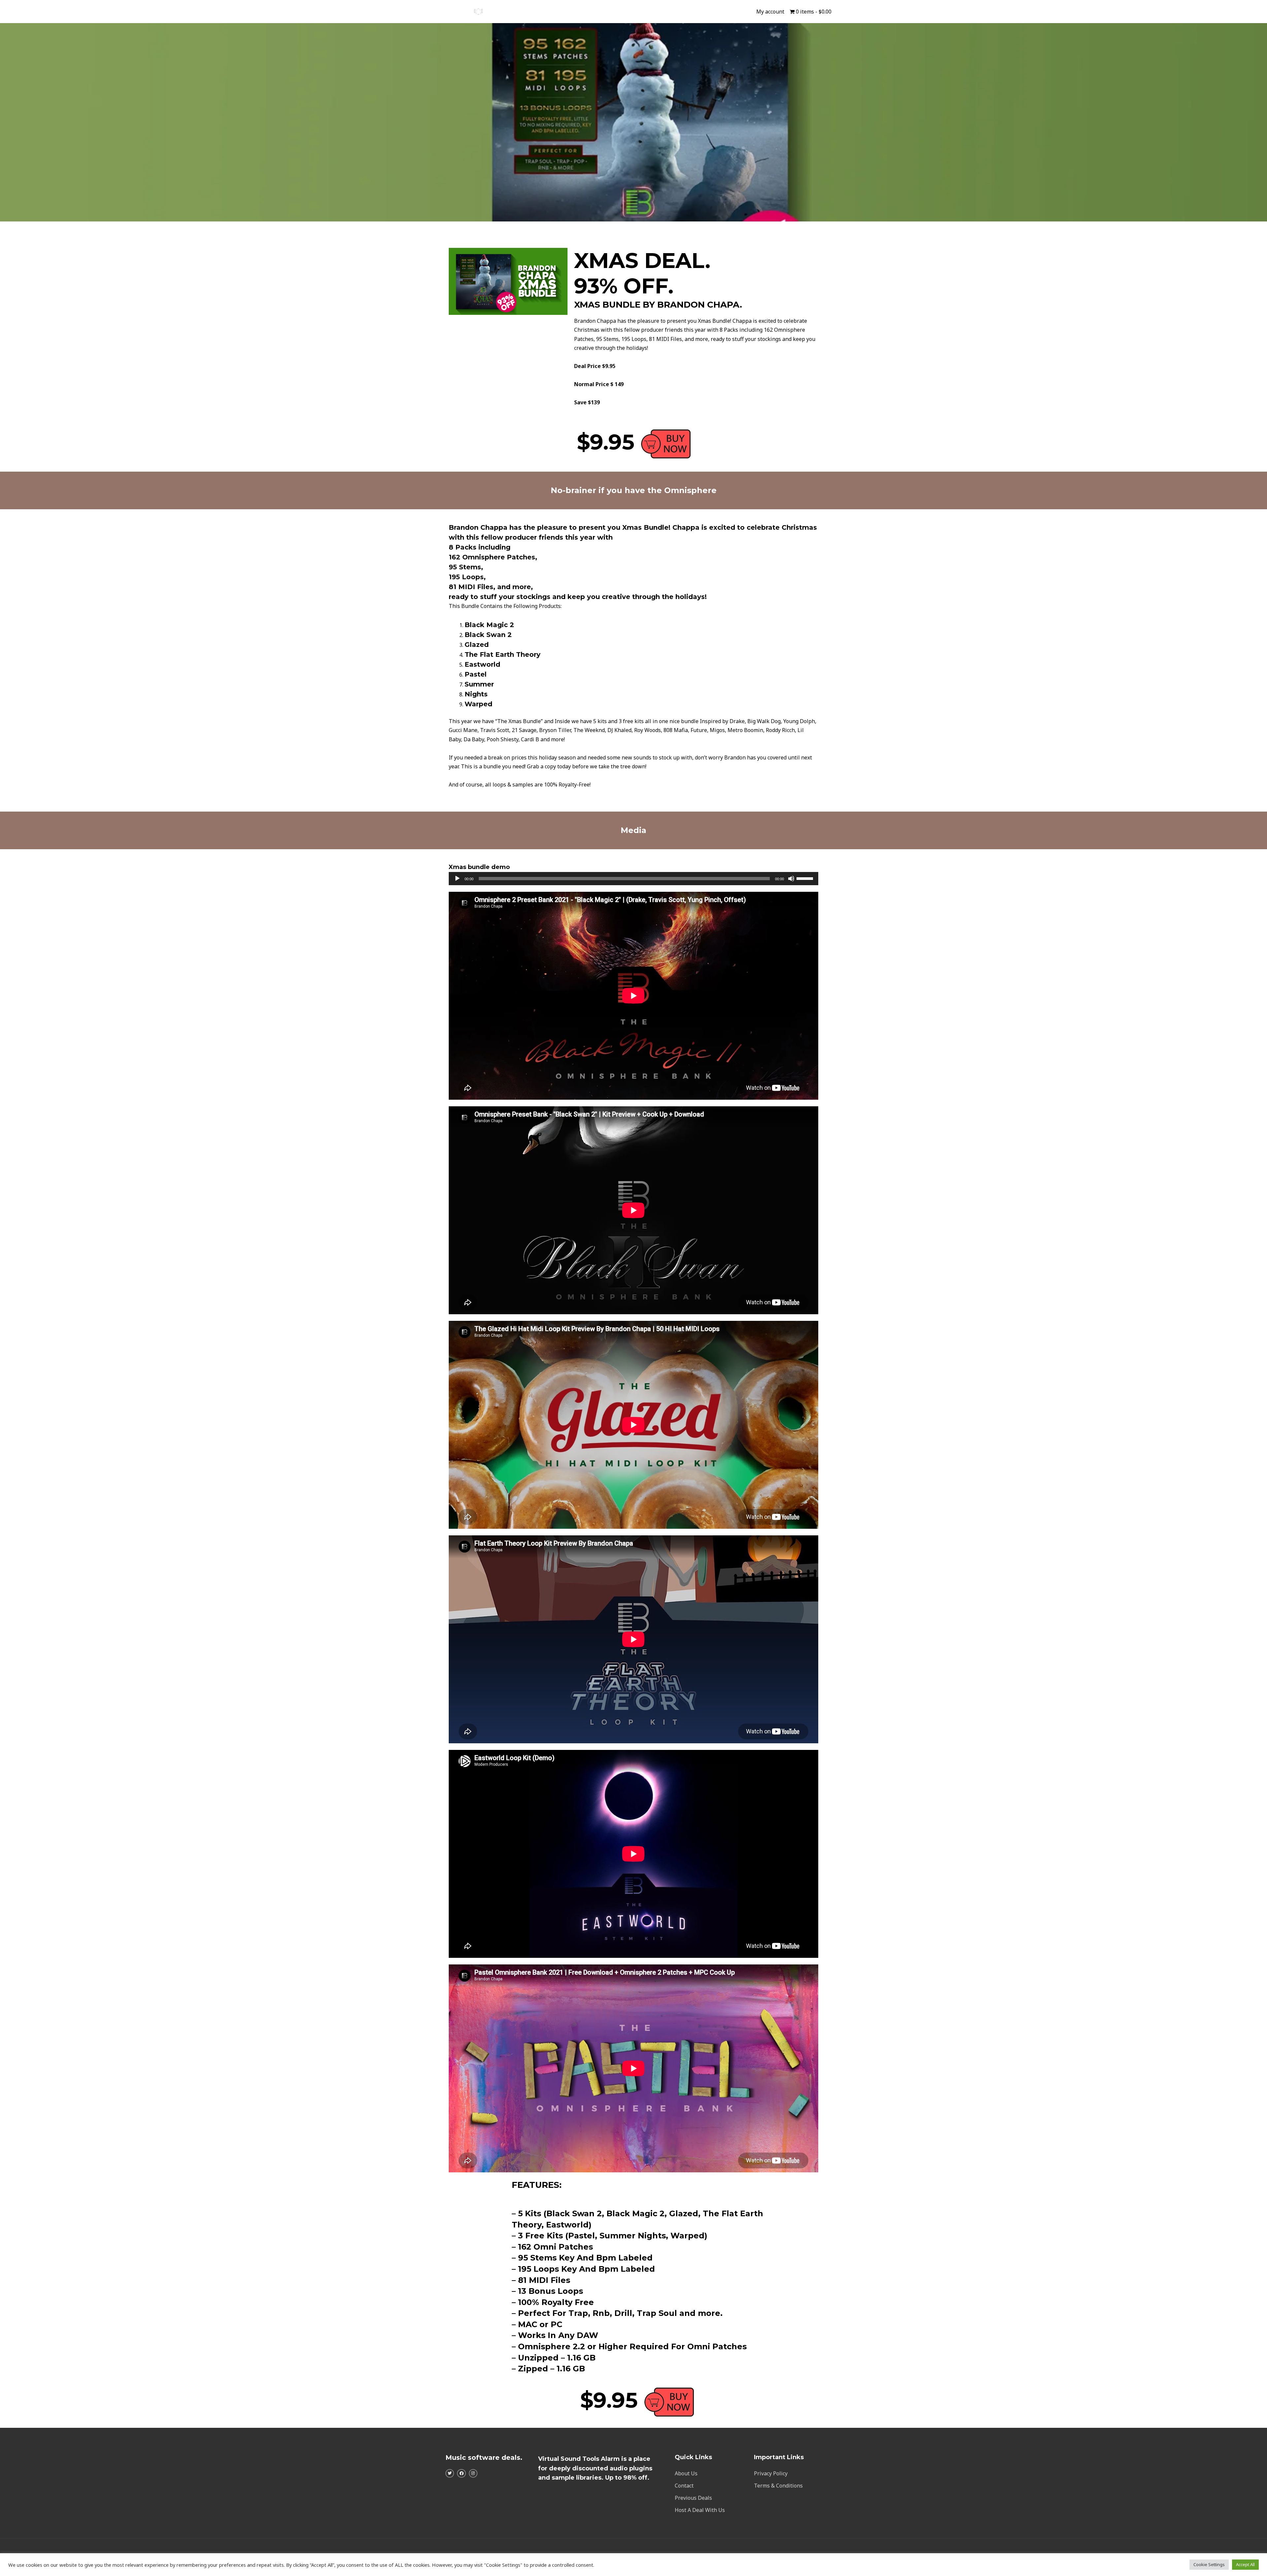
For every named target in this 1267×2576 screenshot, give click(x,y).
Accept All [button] (1245, 2564)
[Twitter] (450, 2473)
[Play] (457, 879)
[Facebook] (461, 2473)
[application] (633, 879)
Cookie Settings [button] (1209, 2564)
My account (770, 12)
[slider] (806, 878)
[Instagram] (473, 2473)
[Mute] (791, 879)
